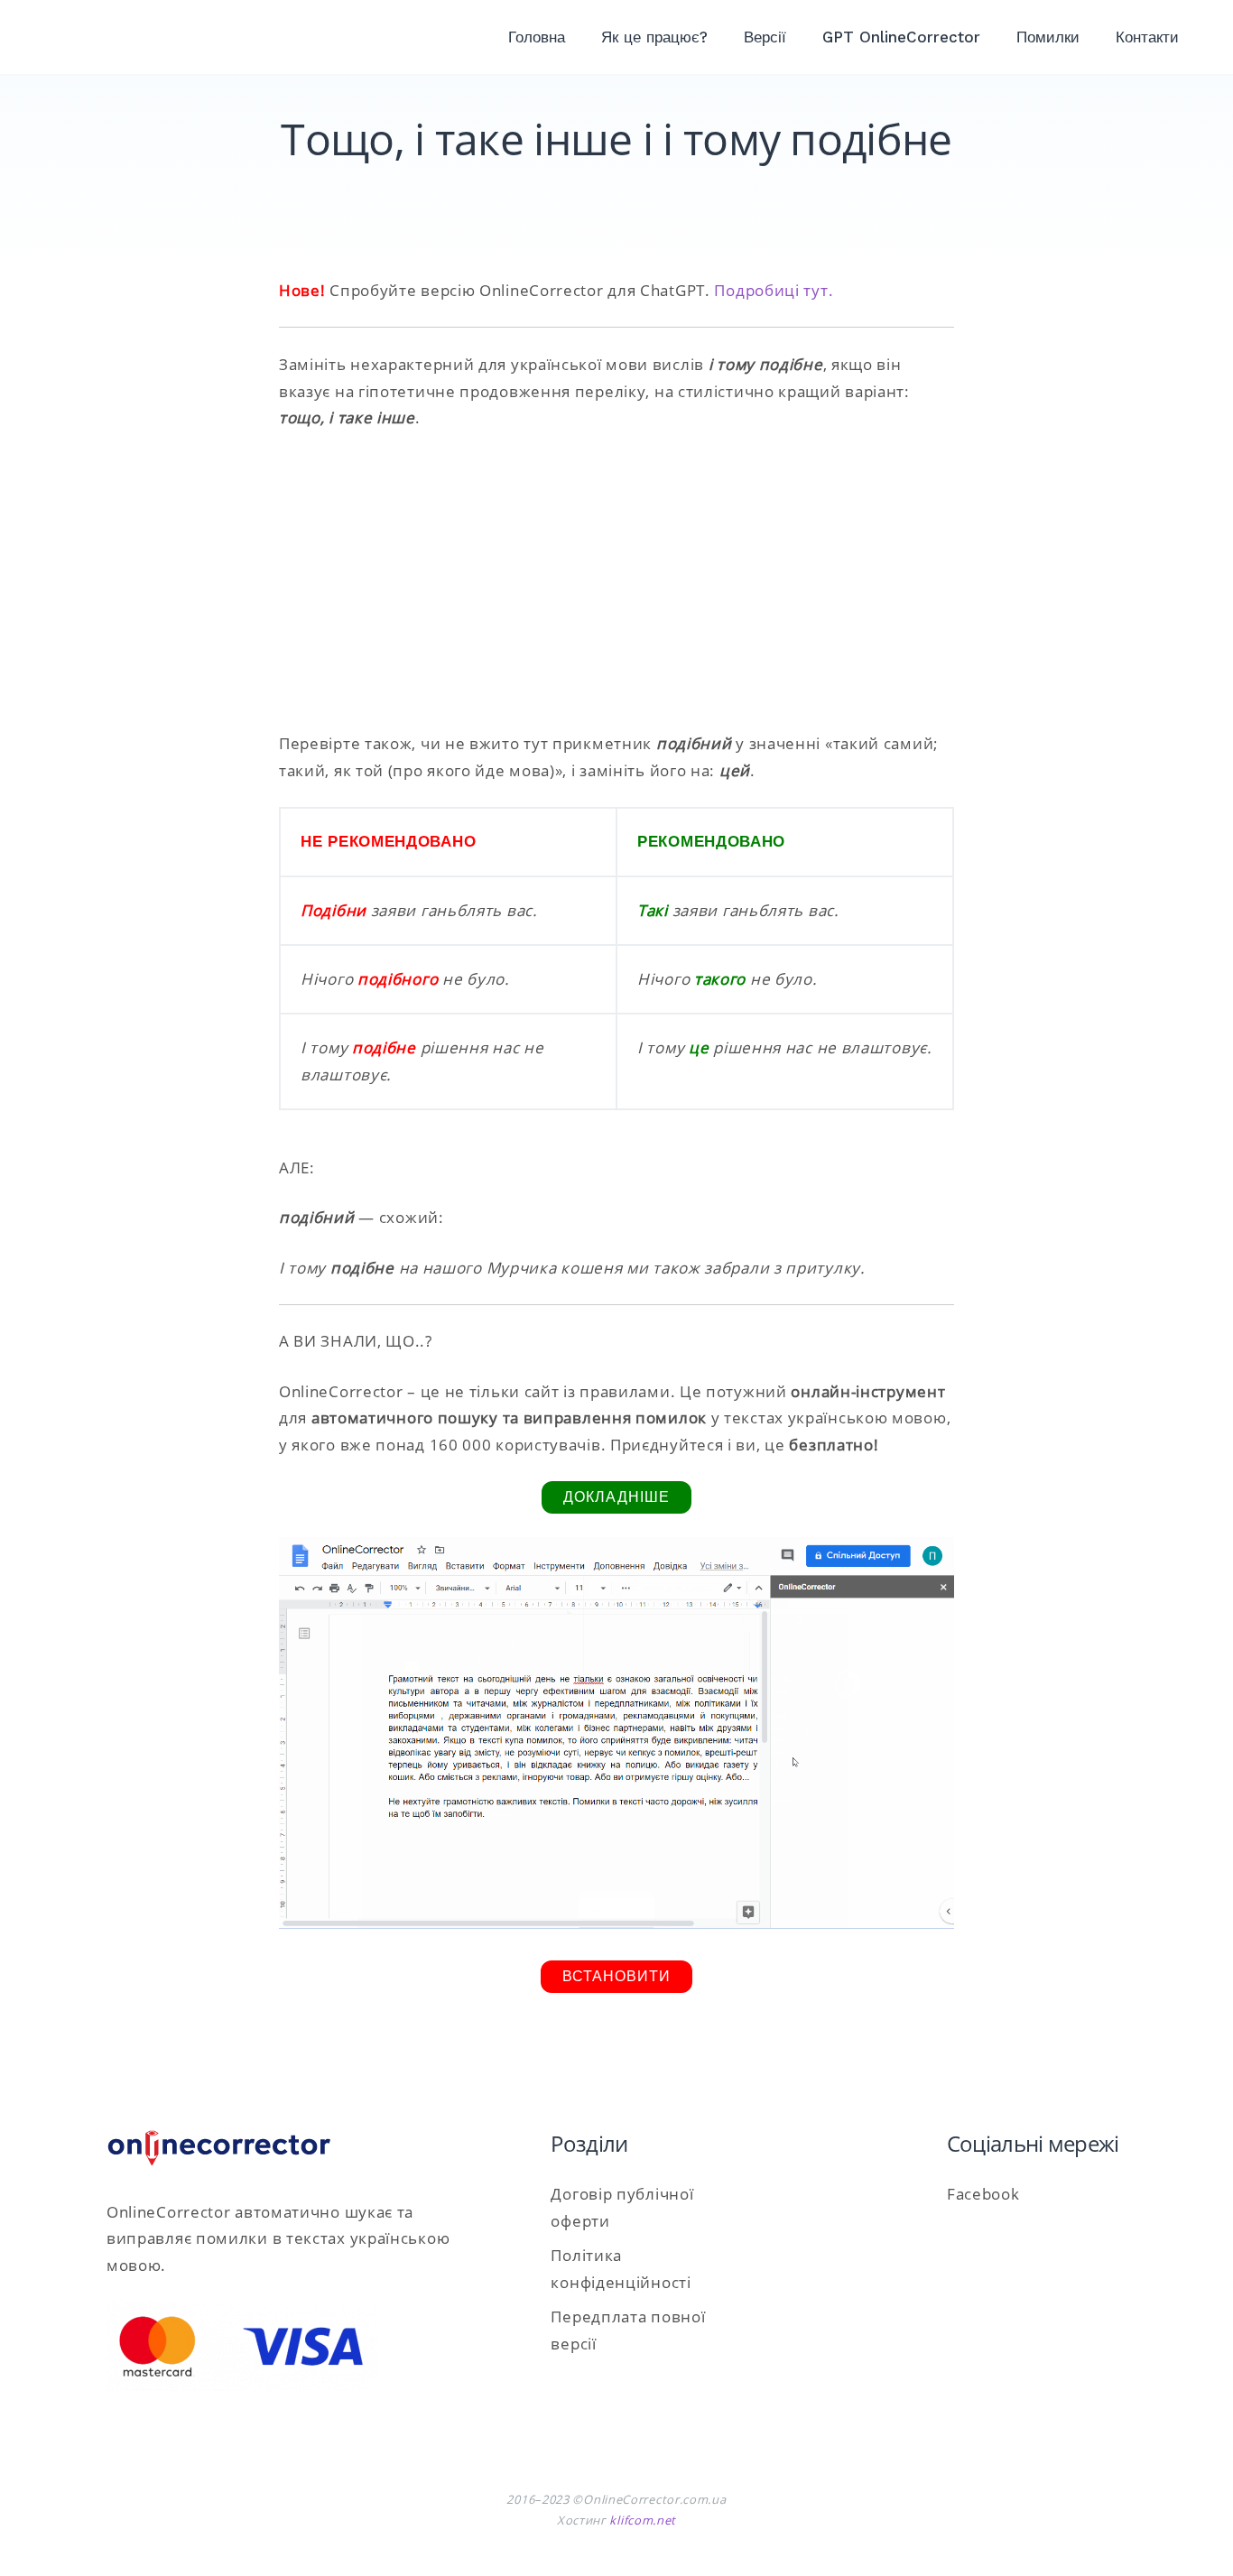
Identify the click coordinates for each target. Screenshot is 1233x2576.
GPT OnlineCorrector (901, 37)
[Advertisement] (616, 581)
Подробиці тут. (774, 290)
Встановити (616, 1976)
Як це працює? (654, 37)
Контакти (1147, 37)
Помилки (1048, 37)
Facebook (983, 2194)
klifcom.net (643, 2520)
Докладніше (616, 1497)
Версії (765, 37)
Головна (537, 37)
